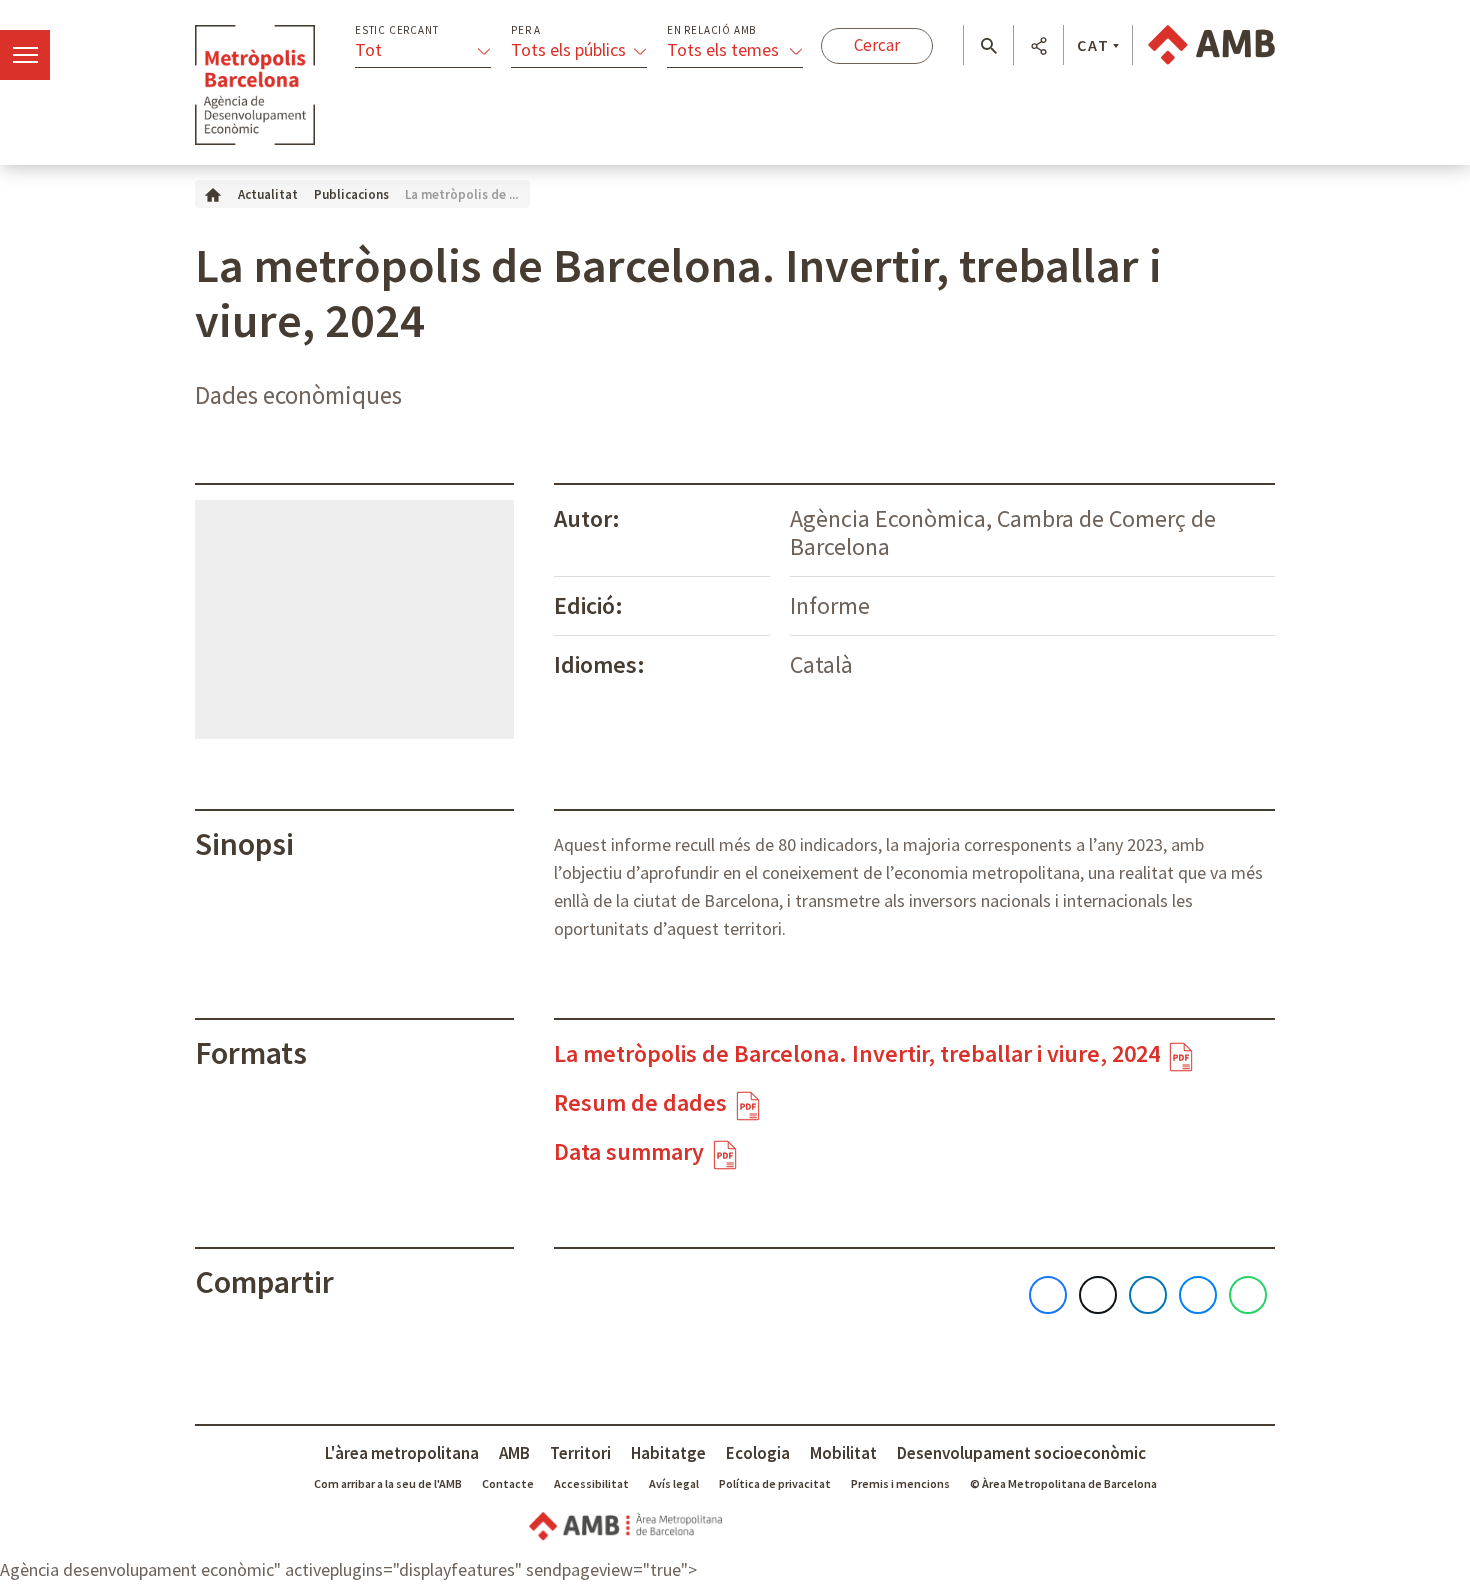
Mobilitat (843, 1453)
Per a (526, 30)
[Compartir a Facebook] (1048, 1295)
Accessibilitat (591, 1483)
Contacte (508, 1483)
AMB (514, 1453)
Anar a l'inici (255, 85)
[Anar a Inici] (213, 193)
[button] (988, 46)
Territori (580, 1453)
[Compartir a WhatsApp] (1248, 1295)
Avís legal (674, 1483)
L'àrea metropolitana (402, 1453)
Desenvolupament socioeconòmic (1021, 1453)
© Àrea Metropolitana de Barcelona (1063, 1483)
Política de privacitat (775, 1483)
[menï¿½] (25, 55)
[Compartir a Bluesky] (1198, 1295)
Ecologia (758, 1453)
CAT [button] (1093, 45)
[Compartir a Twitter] (1098, 1295)
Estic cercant (396, 30)
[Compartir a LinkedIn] (1148, 1295)
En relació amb (711, 30)
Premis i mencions (900, 1483)
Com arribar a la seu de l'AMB (388, 1483)
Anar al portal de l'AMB (1211, 45)
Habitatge (668, 1453)
